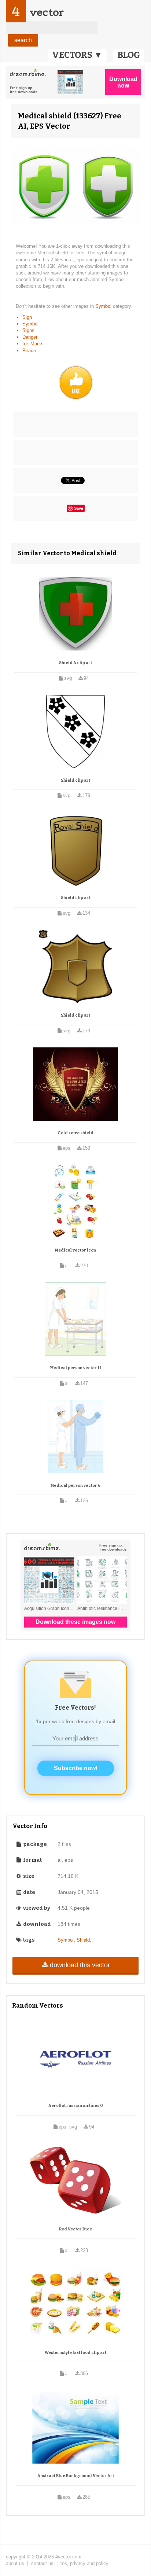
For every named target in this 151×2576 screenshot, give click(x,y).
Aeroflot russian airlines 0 (76, 2106)
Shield (83, 1940)
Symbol (104, 306)
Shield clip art (75, 780)
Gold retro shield (75, 1133)
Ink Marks (33, 344)
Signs (28, 330)
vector (47, 12)
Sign (27, 317)
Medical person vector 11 (76, 1368)
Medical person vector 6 (75, 1486)
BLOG (129, 55)
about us (15, 2563)
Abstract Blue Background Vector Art (76, 2476)
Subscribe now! (76, 1768)
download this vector (80, 1965)
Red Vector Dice (75, 2229)
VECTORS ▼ (77, 55)
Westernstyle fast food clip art (75, 2353)
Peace (29, 351)
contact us (42, 2563)
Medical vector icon (75, 1250)
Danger (30, 337)
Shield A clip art (75, 663)
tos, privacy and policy (84, 2563)
